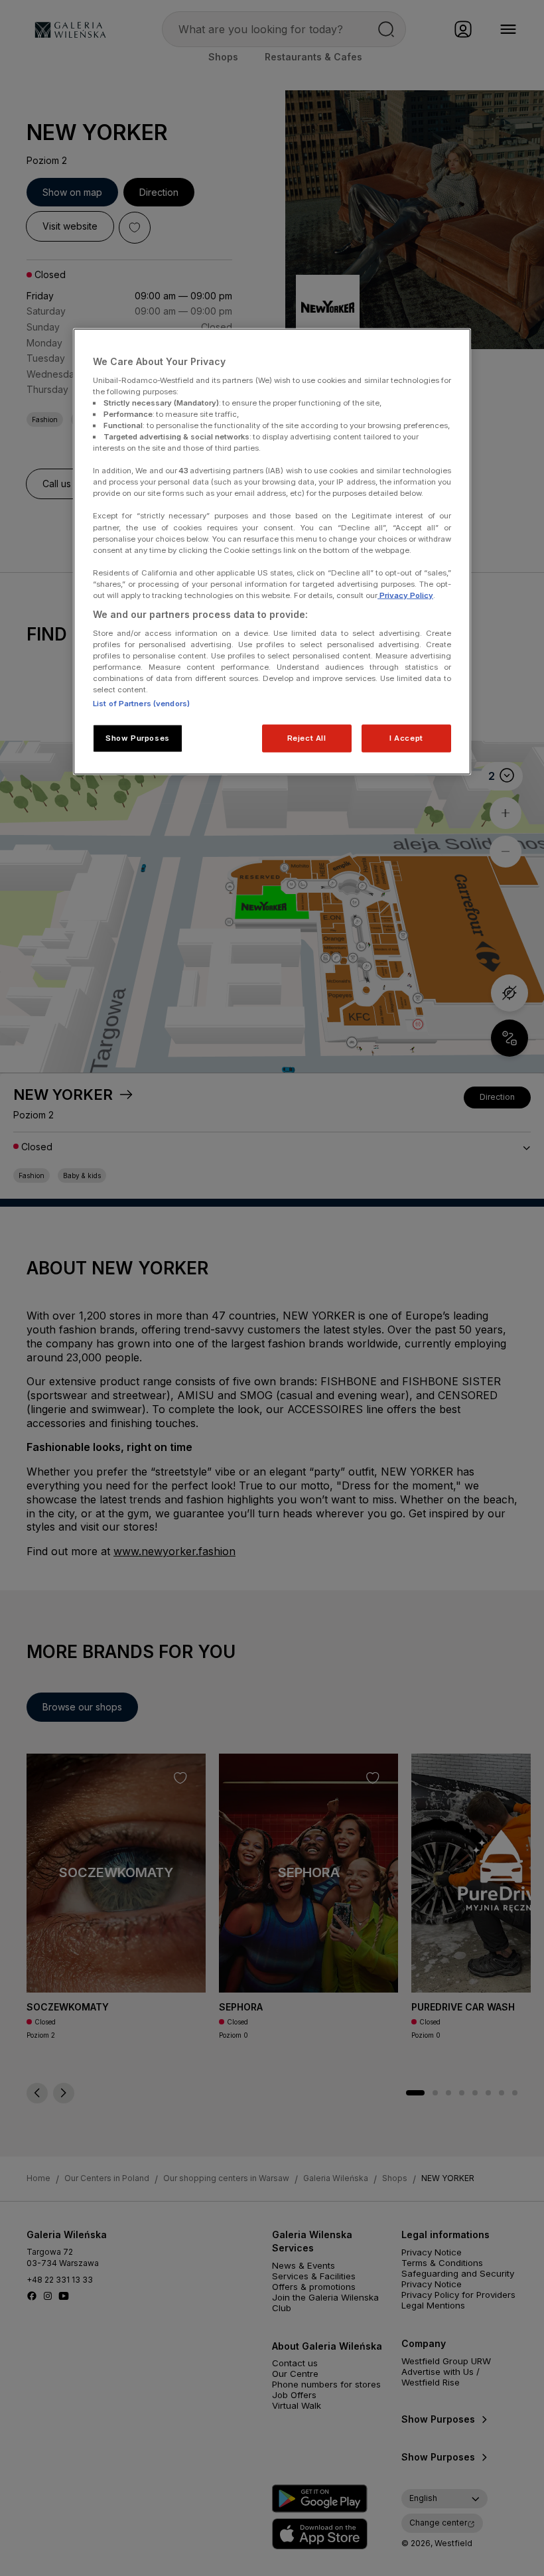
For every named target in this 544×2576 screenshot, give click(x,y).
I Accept (406, 737)
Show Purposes (137, 737)
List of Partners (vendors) (141, 703)
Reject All (307, 737)
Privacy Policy (405, 595)
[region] (272, 552)
